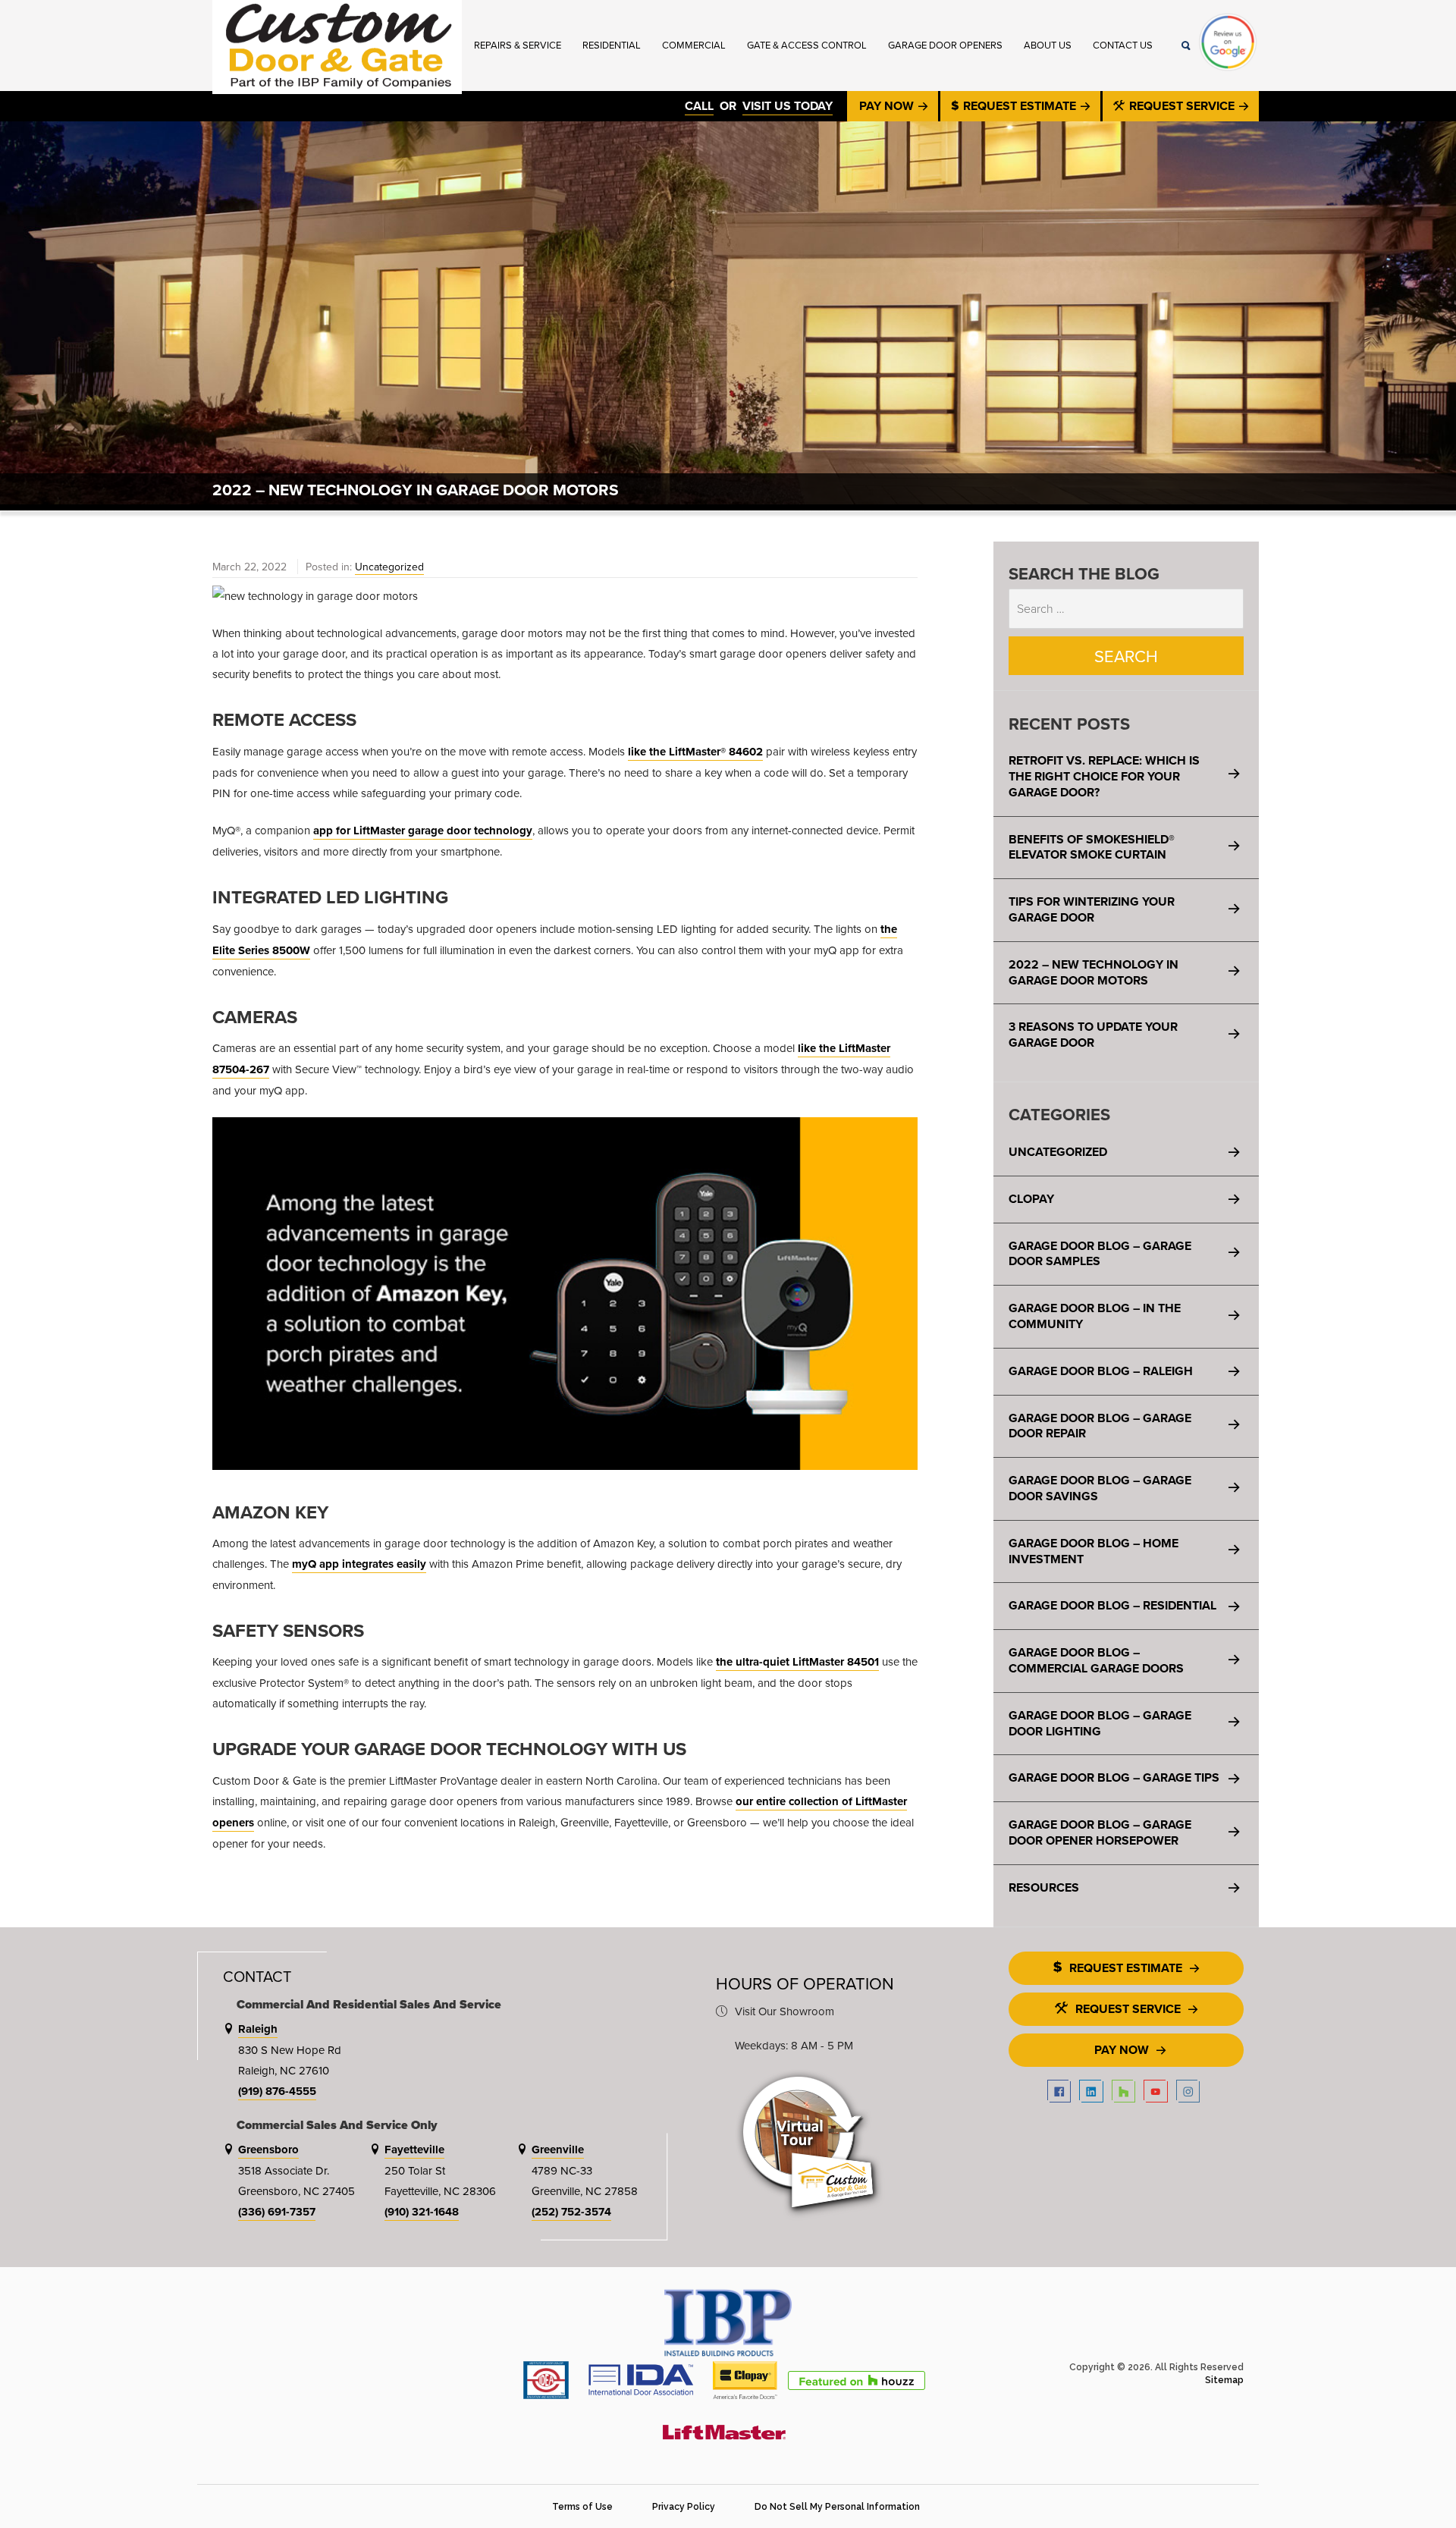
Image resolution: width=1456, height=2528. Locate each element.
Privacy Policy (684, 2507)
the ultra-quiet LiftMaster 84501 (797, 1662)
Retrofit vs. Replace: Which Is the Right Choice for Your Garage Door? (1104, 776)
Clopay (1031, 1199)
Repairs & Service (518, 45)
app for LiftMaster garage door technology (423, 831)
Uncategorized (389, 567)
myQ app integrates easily (359, 1564)
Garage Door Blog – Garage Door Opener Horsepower (1100, 1832)
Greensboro (268, 2150)
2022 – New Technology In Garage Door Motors (1094, 972)
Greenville (558, 2150)
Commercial (694, 45)
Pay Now (888, 106)
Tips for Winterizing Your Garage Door (1092, 909)
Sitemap (1224, 2380)
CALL (699, 106)
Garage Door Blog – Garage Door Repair (1100, 1426)
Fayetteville (414, 2150)
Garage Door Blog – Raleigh (1101, 1371)
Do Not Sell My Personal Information (837, 2507)
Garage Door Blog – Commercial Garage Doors (1096, 1660)
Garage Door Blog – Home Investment (1094, 1551)
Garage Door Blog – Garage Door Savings (1100, 1488)
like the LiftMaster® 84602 (695, 752)
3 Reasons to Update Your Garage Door (1093, 1035)
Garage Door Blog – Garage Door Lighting (1100, 1723)
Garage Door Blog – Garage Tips (1114, 1777)
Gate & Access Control (807, 45)
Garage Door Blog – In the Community (1095, 1316)
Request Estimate (1020, 106)
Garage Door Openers (945, 45)
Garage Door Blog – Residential (1112, 1605)
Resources (1044, 1887)
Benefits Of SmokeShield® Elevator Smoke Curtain (1092, 847)
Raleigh (258, 2029)
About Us (1048, 45)
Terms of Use (582, 2507)
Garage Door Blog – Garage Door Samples (1100, 1254)
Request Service (1182, 106)
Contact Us (1123, 45)
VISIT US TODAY (788, 106)
